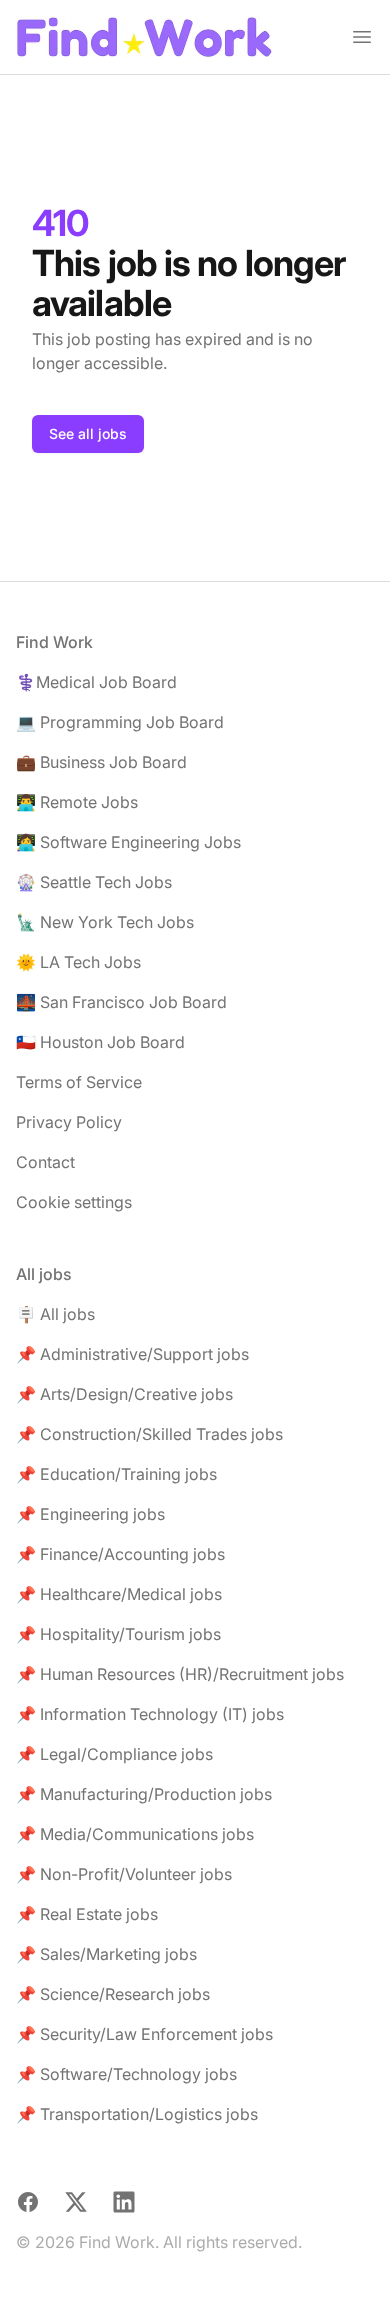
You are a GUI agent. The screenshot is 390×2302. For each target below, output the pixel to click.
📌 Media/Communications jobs (135, 1834)
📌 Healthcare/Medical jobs (119, 1594)
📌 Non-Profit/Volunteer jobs (124, 1874)
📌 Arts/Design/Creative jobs (124, 1394)
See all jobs (88, 433)
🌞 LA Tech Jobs (78, 962)
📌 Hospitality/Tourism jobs (118, 1634)
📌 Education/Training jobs (116, 1474)
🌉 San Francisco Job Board (121, 1002)
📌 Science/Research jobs (113, 1994)
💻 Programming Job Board (120, 722)
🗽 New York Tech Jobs (105, 922)
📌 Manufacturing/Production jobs (144, 1794)
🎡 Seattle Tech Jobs (94, 882)
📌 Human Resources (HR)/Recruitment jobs (180, 1674)
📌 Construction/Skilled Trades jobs (149, 1434)
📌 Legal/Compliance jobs (114, 1754)
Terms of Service (79, 1082)
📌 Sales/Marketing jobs (106, 1954)
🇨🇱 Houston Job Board (100, 1042)
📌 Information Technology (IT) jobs (150, 1714)
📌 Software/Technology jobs (126, 2074)
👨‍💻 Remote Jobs (77, 802)
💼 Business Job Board (101, 762)
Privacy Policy (69, 1122)
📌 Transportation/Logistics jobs (137, 2114)
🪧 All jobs (55, 1314)
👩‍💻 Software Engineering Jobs (128, 842)
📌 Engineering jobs (90, 1514)
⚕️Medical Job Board (96, 682)
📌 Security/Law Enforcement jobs (144, 2034)
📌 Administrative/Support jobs (132, 1354)
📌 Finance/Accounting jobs (120, 1554)
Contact (45, 1162)
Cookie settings (74, 1202)
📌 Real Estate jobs (87, 1914)
